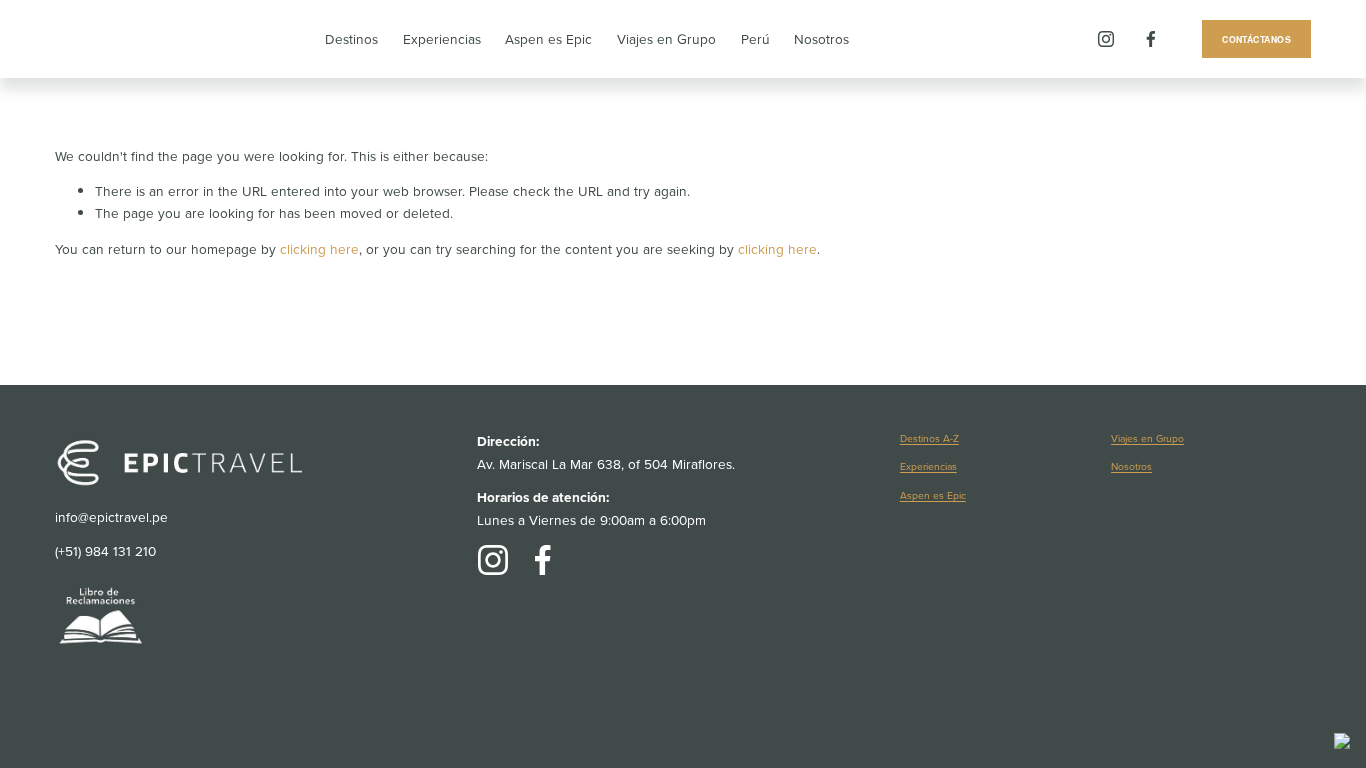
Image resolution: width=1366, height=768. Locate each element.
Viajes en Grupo (666, 38)
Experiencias (442, 38)
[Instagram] (1106, 39)
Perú (755, 38)
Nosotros (821, 38)
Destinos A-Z (929, 438)
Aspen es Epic (548, 38)
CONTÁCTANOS (1256, 39)
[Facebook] (1151, 39)
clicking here (319, 248)
